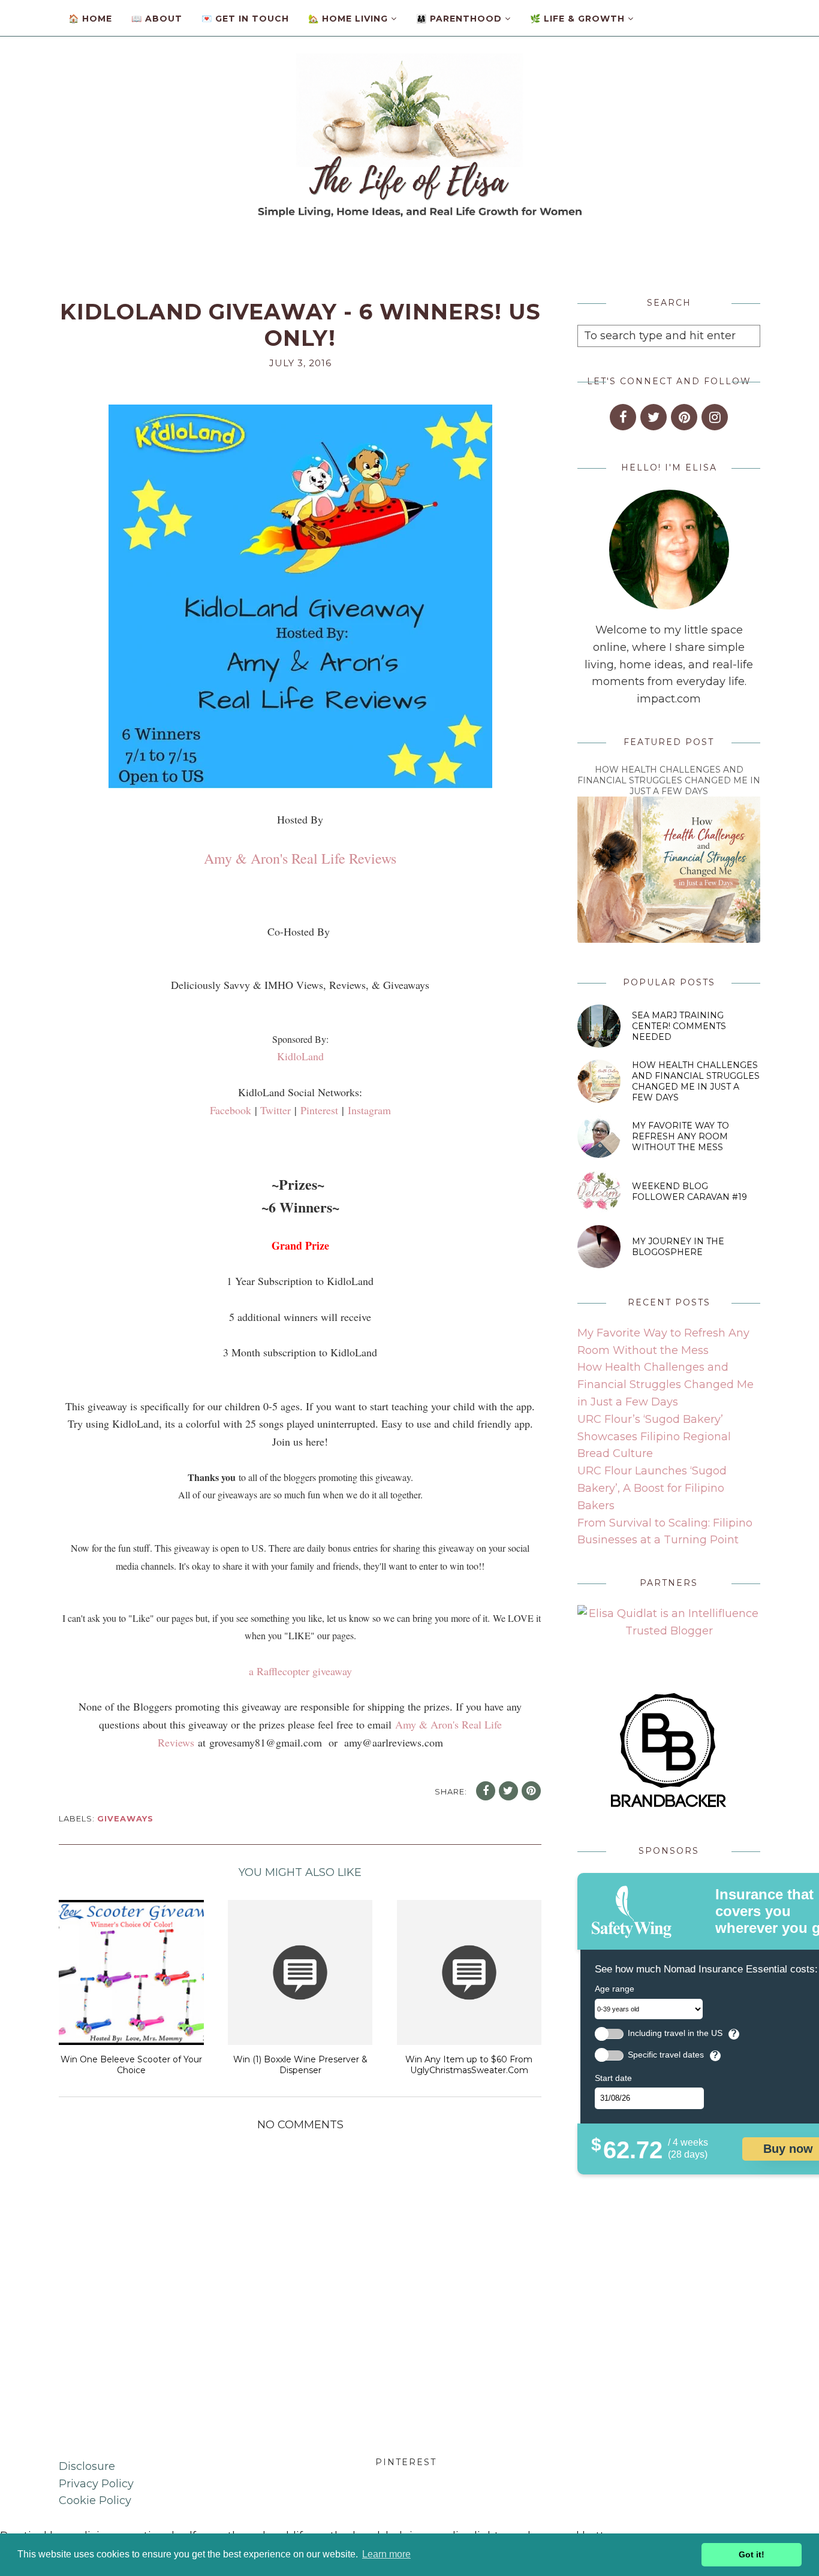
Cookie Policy (95, 2500)
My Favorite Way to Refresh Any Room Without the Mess (681, 1136)
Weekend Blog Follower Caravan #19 (689, 1192)
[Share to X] (508, 1791)
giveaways (125, 1818)
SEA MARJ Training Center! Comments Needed (679, 1026)
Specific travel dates (666, 2055)
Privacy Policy (96, 2484)
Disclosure (87, 2466)
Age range (615, 1989)
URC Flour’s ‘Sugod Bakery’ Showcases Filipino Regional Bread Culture (654, 1437)
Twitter (275, 1110)
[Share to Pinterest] (531, 1791)
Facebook (231, 1110)
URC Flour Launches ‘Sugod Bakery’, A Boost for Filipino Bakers (652, 1488)
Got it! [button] (752, 2554)
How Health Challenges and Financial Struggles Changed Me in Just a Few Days (669, 780)
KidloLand (300, 1056)
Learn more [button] (386, 2554)
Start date (613, 2078)
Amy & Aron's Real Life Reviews (300, 858)
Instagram (369, 1110)
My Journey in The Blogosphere (678, 1247)
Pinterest (319, 1110)
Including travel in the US (675, 2033)
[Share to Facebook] (486, 1791)
